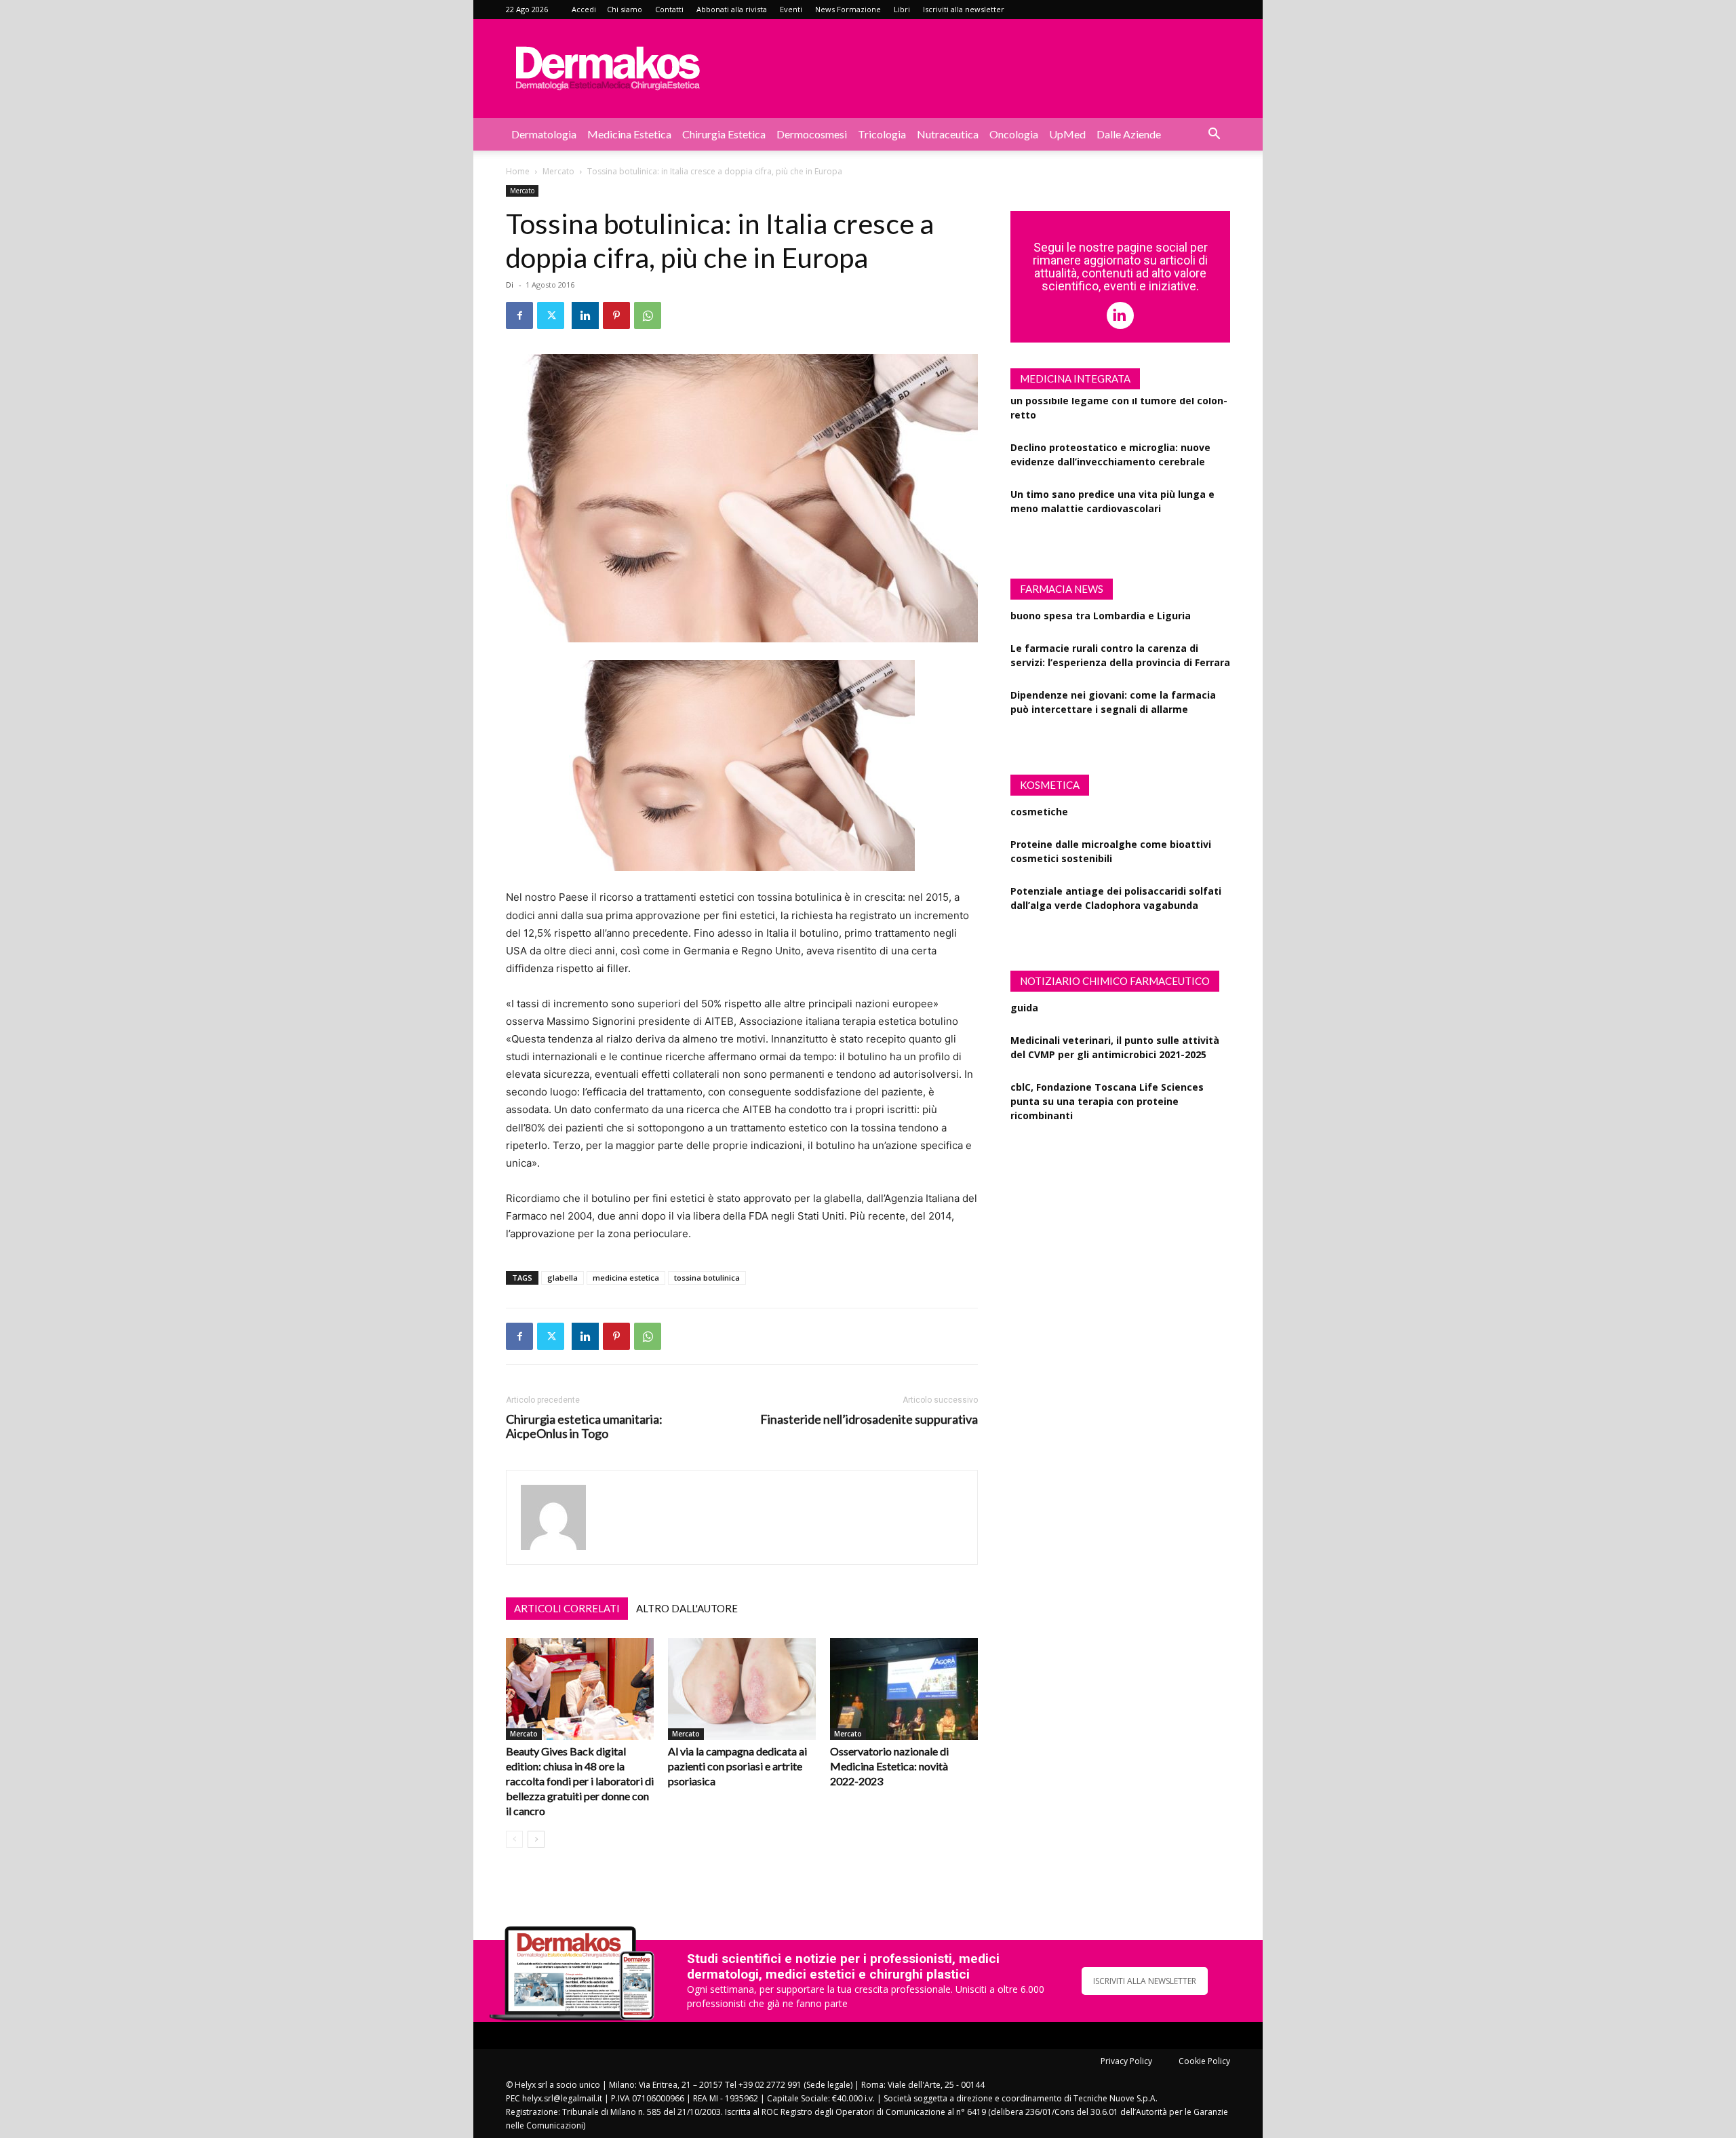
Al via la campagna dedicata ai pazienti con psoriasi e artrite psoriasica (737, 1766)
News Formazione (848, 9)
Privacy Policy (1126, 2061)
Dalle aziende (1129, 134)
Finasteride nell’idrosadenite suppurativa (869, 1419)
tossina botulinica (707, 1278)
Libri (902, 9)
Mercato (558, 171)
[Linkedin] (585, 315)
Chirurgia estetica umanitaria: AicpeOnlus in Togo (584, 1426)
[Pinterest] (616, 315)
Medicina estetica (629, 134)
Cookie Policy (1204, 2061)
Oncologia (1014, 134)
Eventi (791, 9)
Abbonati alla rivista (732, 9)
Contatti (669, 9)
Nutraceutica (948, 134)
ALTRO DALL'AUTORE (687, 1608)
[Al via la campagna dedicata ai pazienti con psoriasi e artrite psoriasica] (742, 1689)
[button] (1214, 135)
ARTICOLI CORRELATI (567, 1608)
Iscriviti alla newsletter (964, 9)
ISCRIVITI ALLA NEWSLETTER (1145, 1981)
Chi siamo (625, 9)
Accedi (584, 9)
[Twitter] (551, 315)
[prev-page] (514, 1839)
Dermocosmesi (812, 134)
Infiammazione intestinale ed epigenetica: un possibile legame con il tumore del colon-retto (1119, 513)
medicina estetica (626, 1278)
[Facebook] (519, 315)
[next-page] (536, 1839)
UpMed (1067, 134)
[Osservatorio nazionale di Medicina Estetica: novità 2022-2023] (904, 1689)
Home (518, 171)
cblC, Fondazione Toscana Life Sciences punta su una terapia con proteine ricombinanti (1107, 1069)
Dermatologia (544, 134)
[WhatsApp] (648, 315)
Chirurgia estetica (724, 134)
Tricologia (882, 134)
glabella (563, 1278)
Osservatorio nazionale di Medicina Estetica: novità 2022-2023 (889, 1766)
